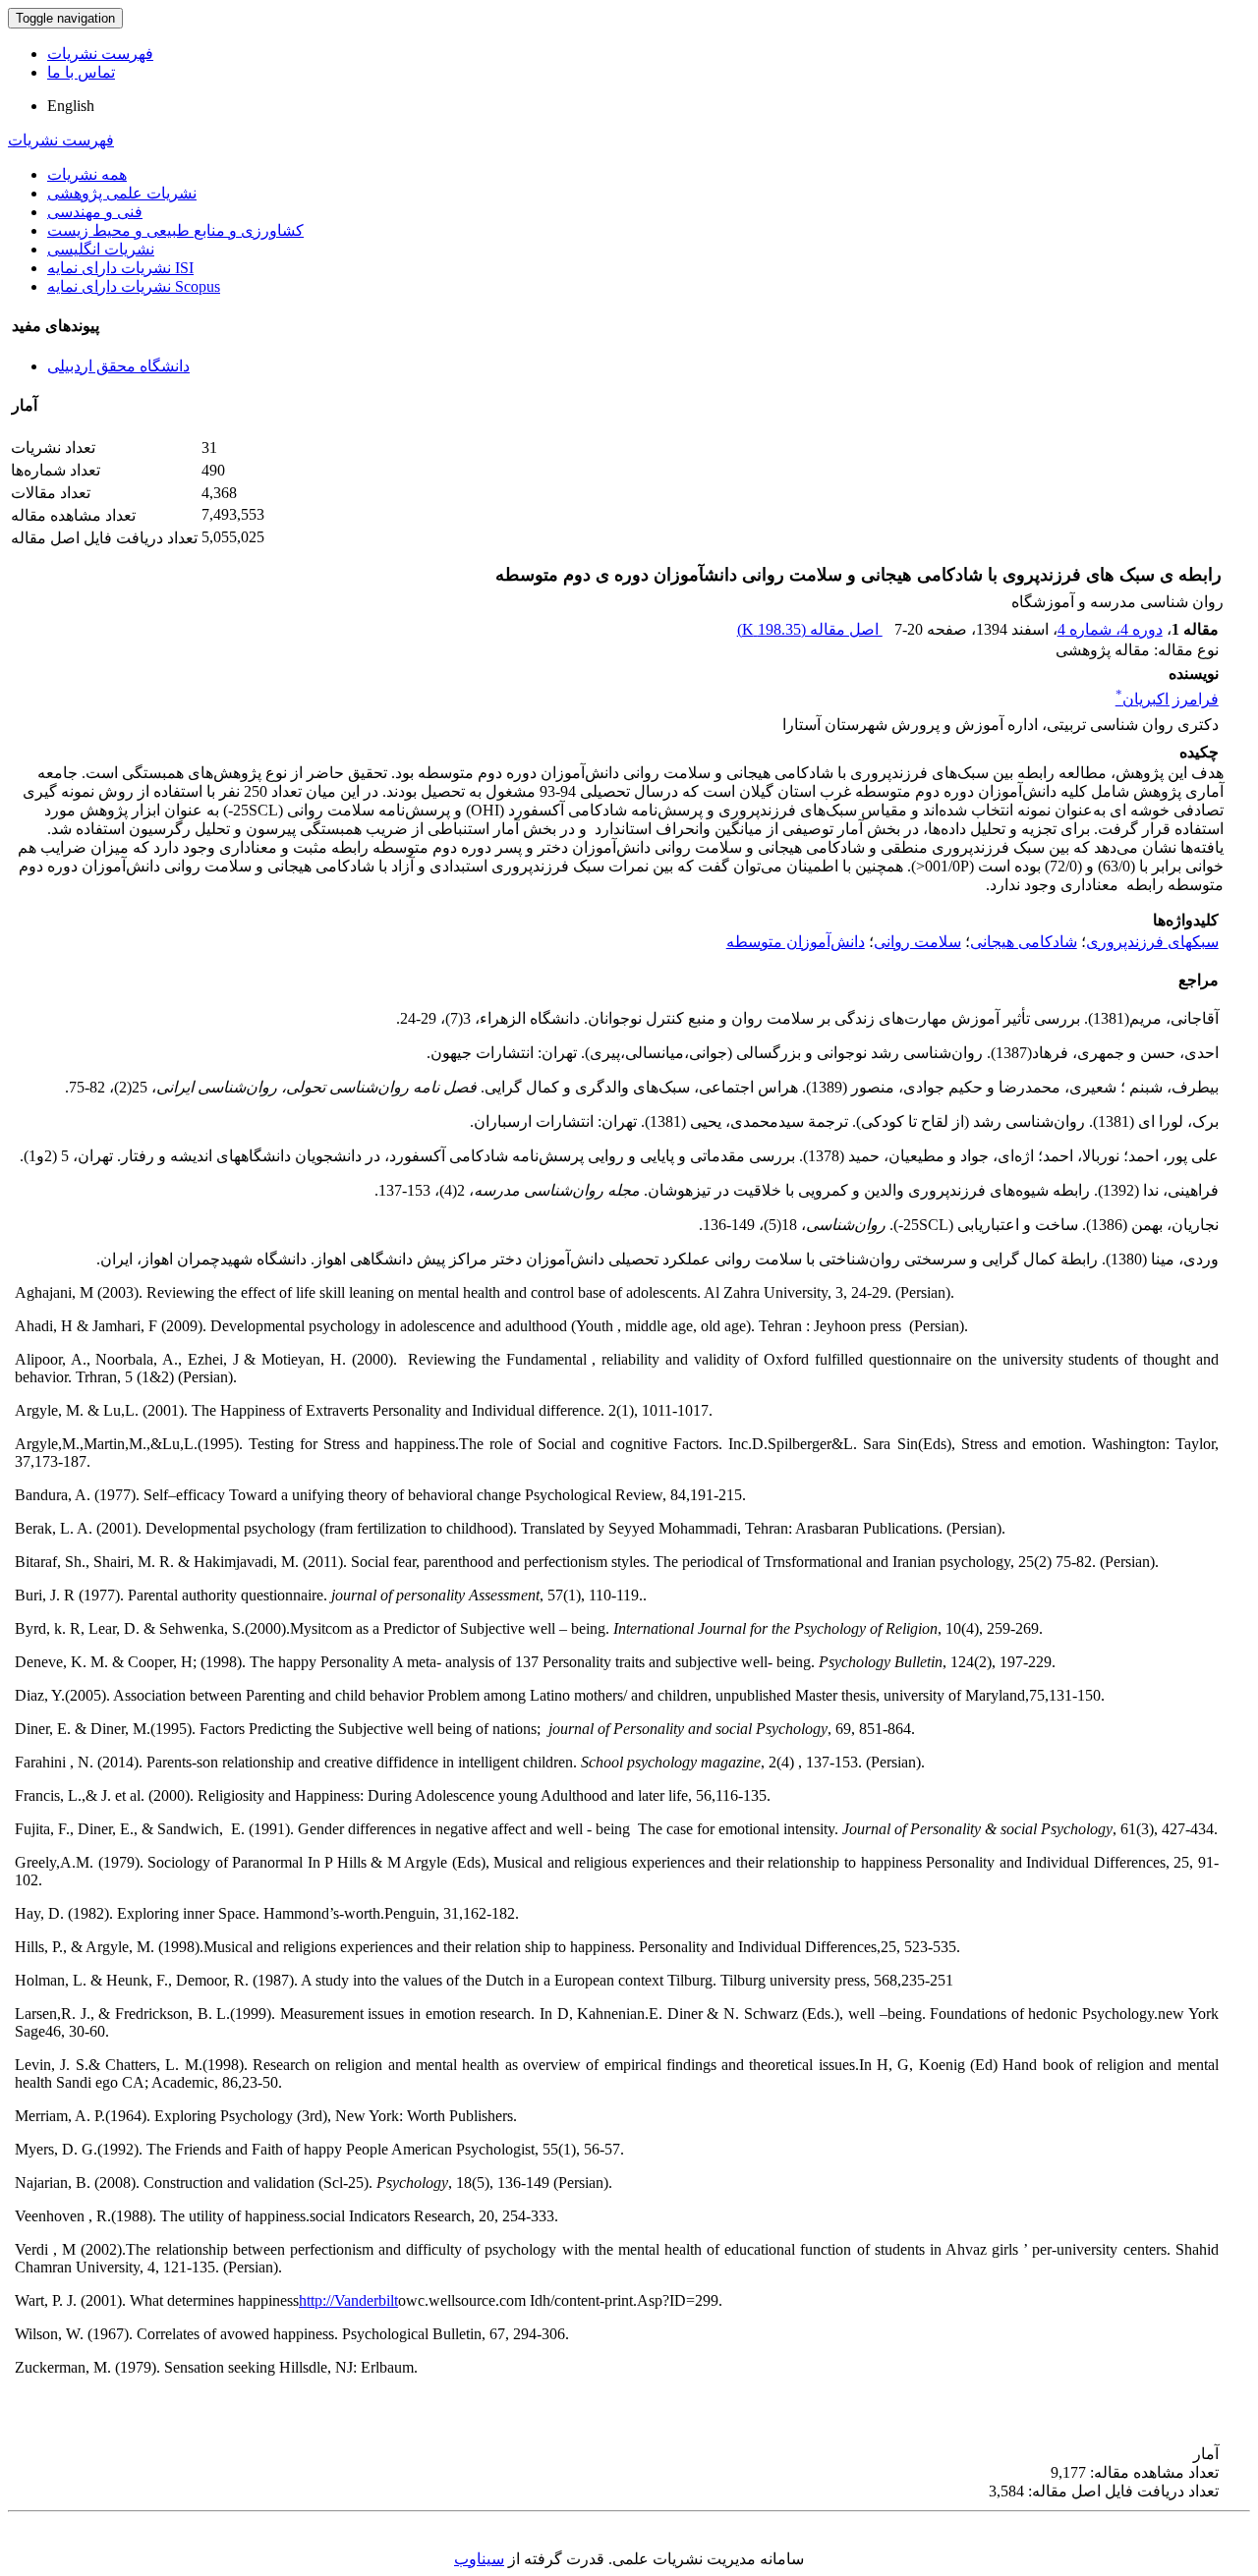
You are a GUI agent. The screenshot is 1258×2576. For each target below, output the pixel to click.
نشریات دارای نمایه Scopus (134, 286)
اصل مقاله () (810, 629)
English (71, 106)
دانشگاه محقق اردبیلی (118, 366)
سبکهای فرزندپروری (1152, 942)
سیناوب (479, 2559)
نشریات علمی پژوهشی (122, 193)
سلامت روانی (917, 942)
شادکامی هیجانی (1024, 942)
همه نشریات (87, 174)
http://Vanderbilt (348, 2300)
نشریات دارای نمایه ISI (120, 268)
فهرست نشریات (100, 54)
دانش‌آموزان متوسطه (796, 942)
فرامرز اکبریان (1167, 699)
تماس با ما (81, 72)
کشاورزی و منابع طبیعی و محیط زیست (175, 230)
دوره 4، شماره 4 (1110, 629)
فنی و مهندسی (95, 212)
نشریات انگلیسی (101, 249)
